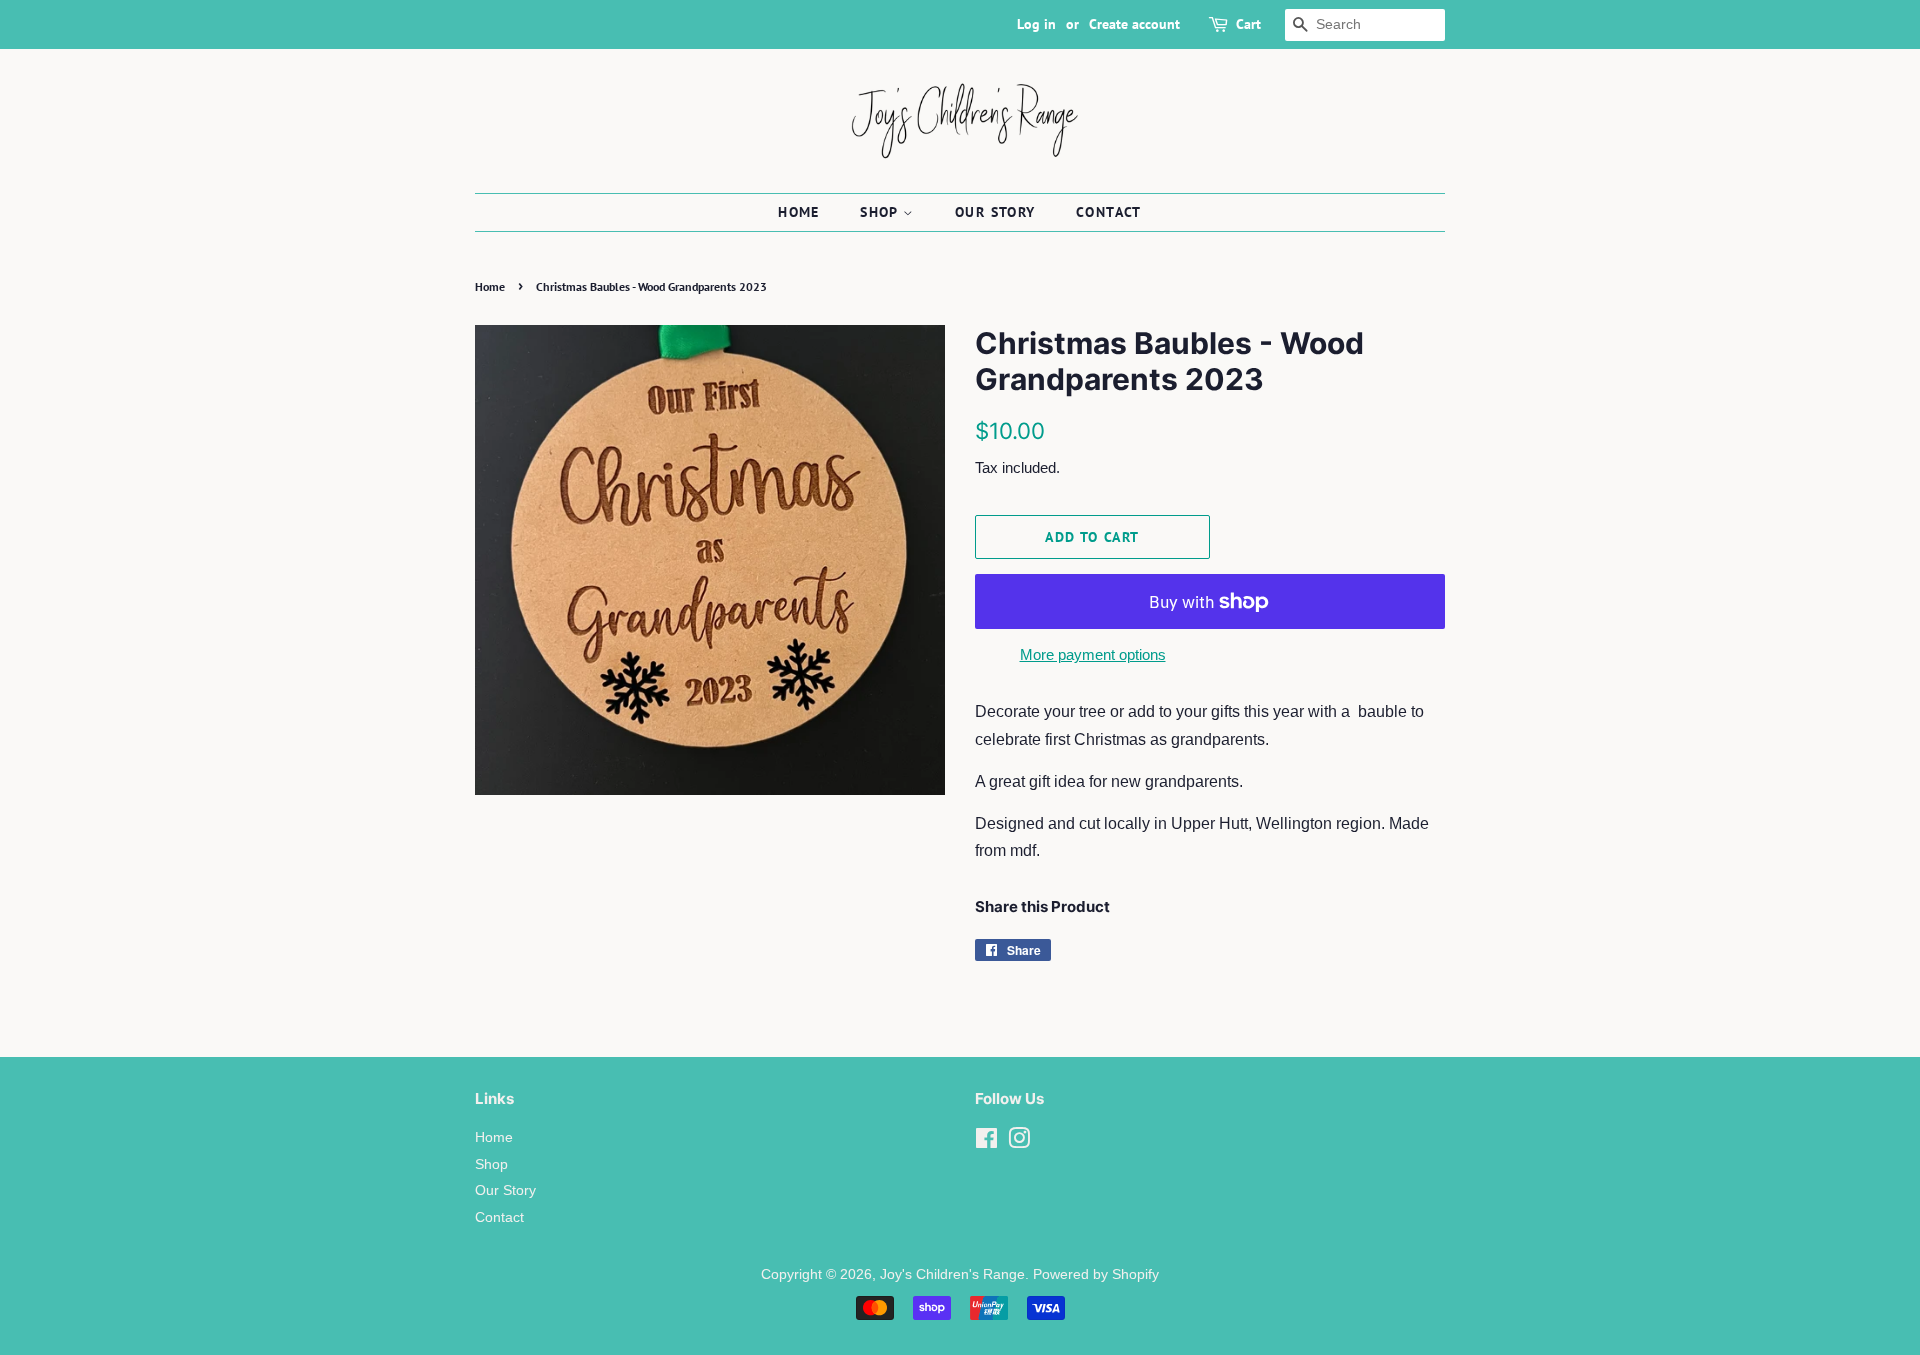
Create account (1134, 24)
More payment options (1093, 654)
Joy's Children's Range (952, 1274)
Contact (1109, 212)
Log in (1036, 24)
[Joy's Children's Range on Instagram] (1019, 1142)
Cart (1248, 24)
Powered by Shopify (1096, 1274)
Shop (881, 212)
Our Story (995, 212)
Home (799, 212)
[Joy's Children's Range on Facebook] (986, 1142)
